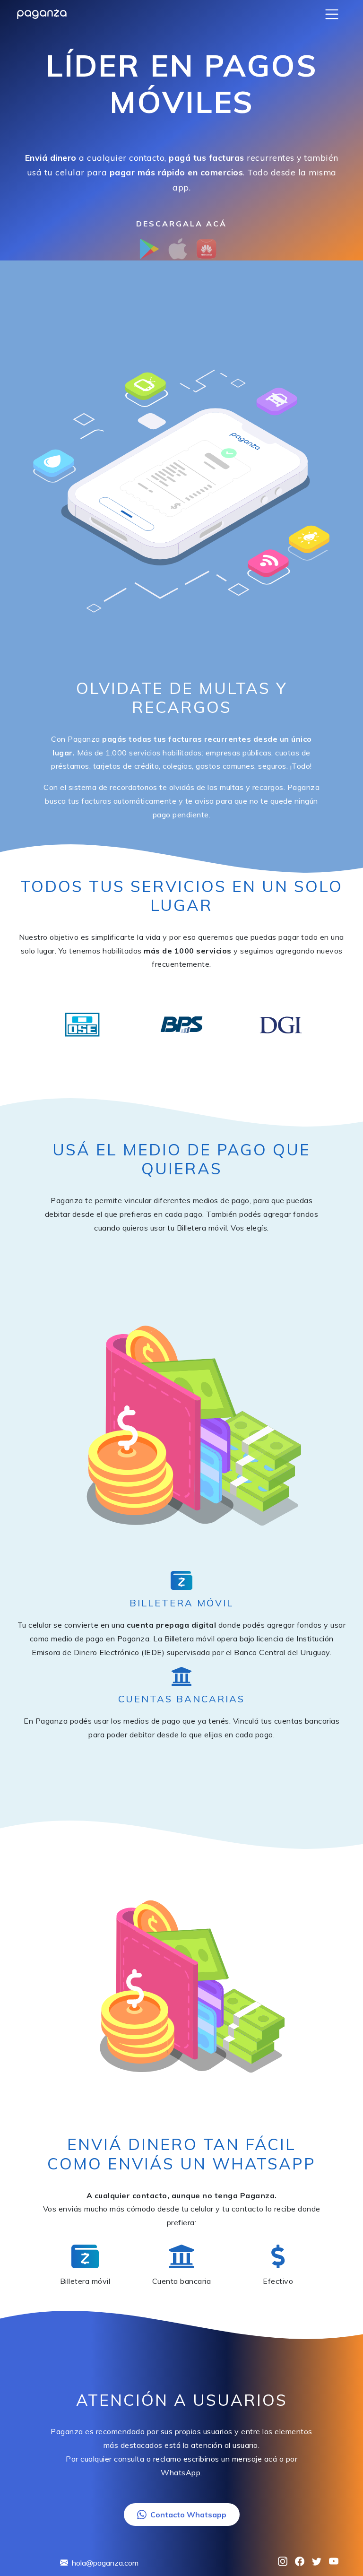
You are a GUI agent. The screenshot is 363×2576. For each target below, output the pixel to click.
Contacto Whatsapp (188, 2515)
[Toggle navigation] (332, 14)
